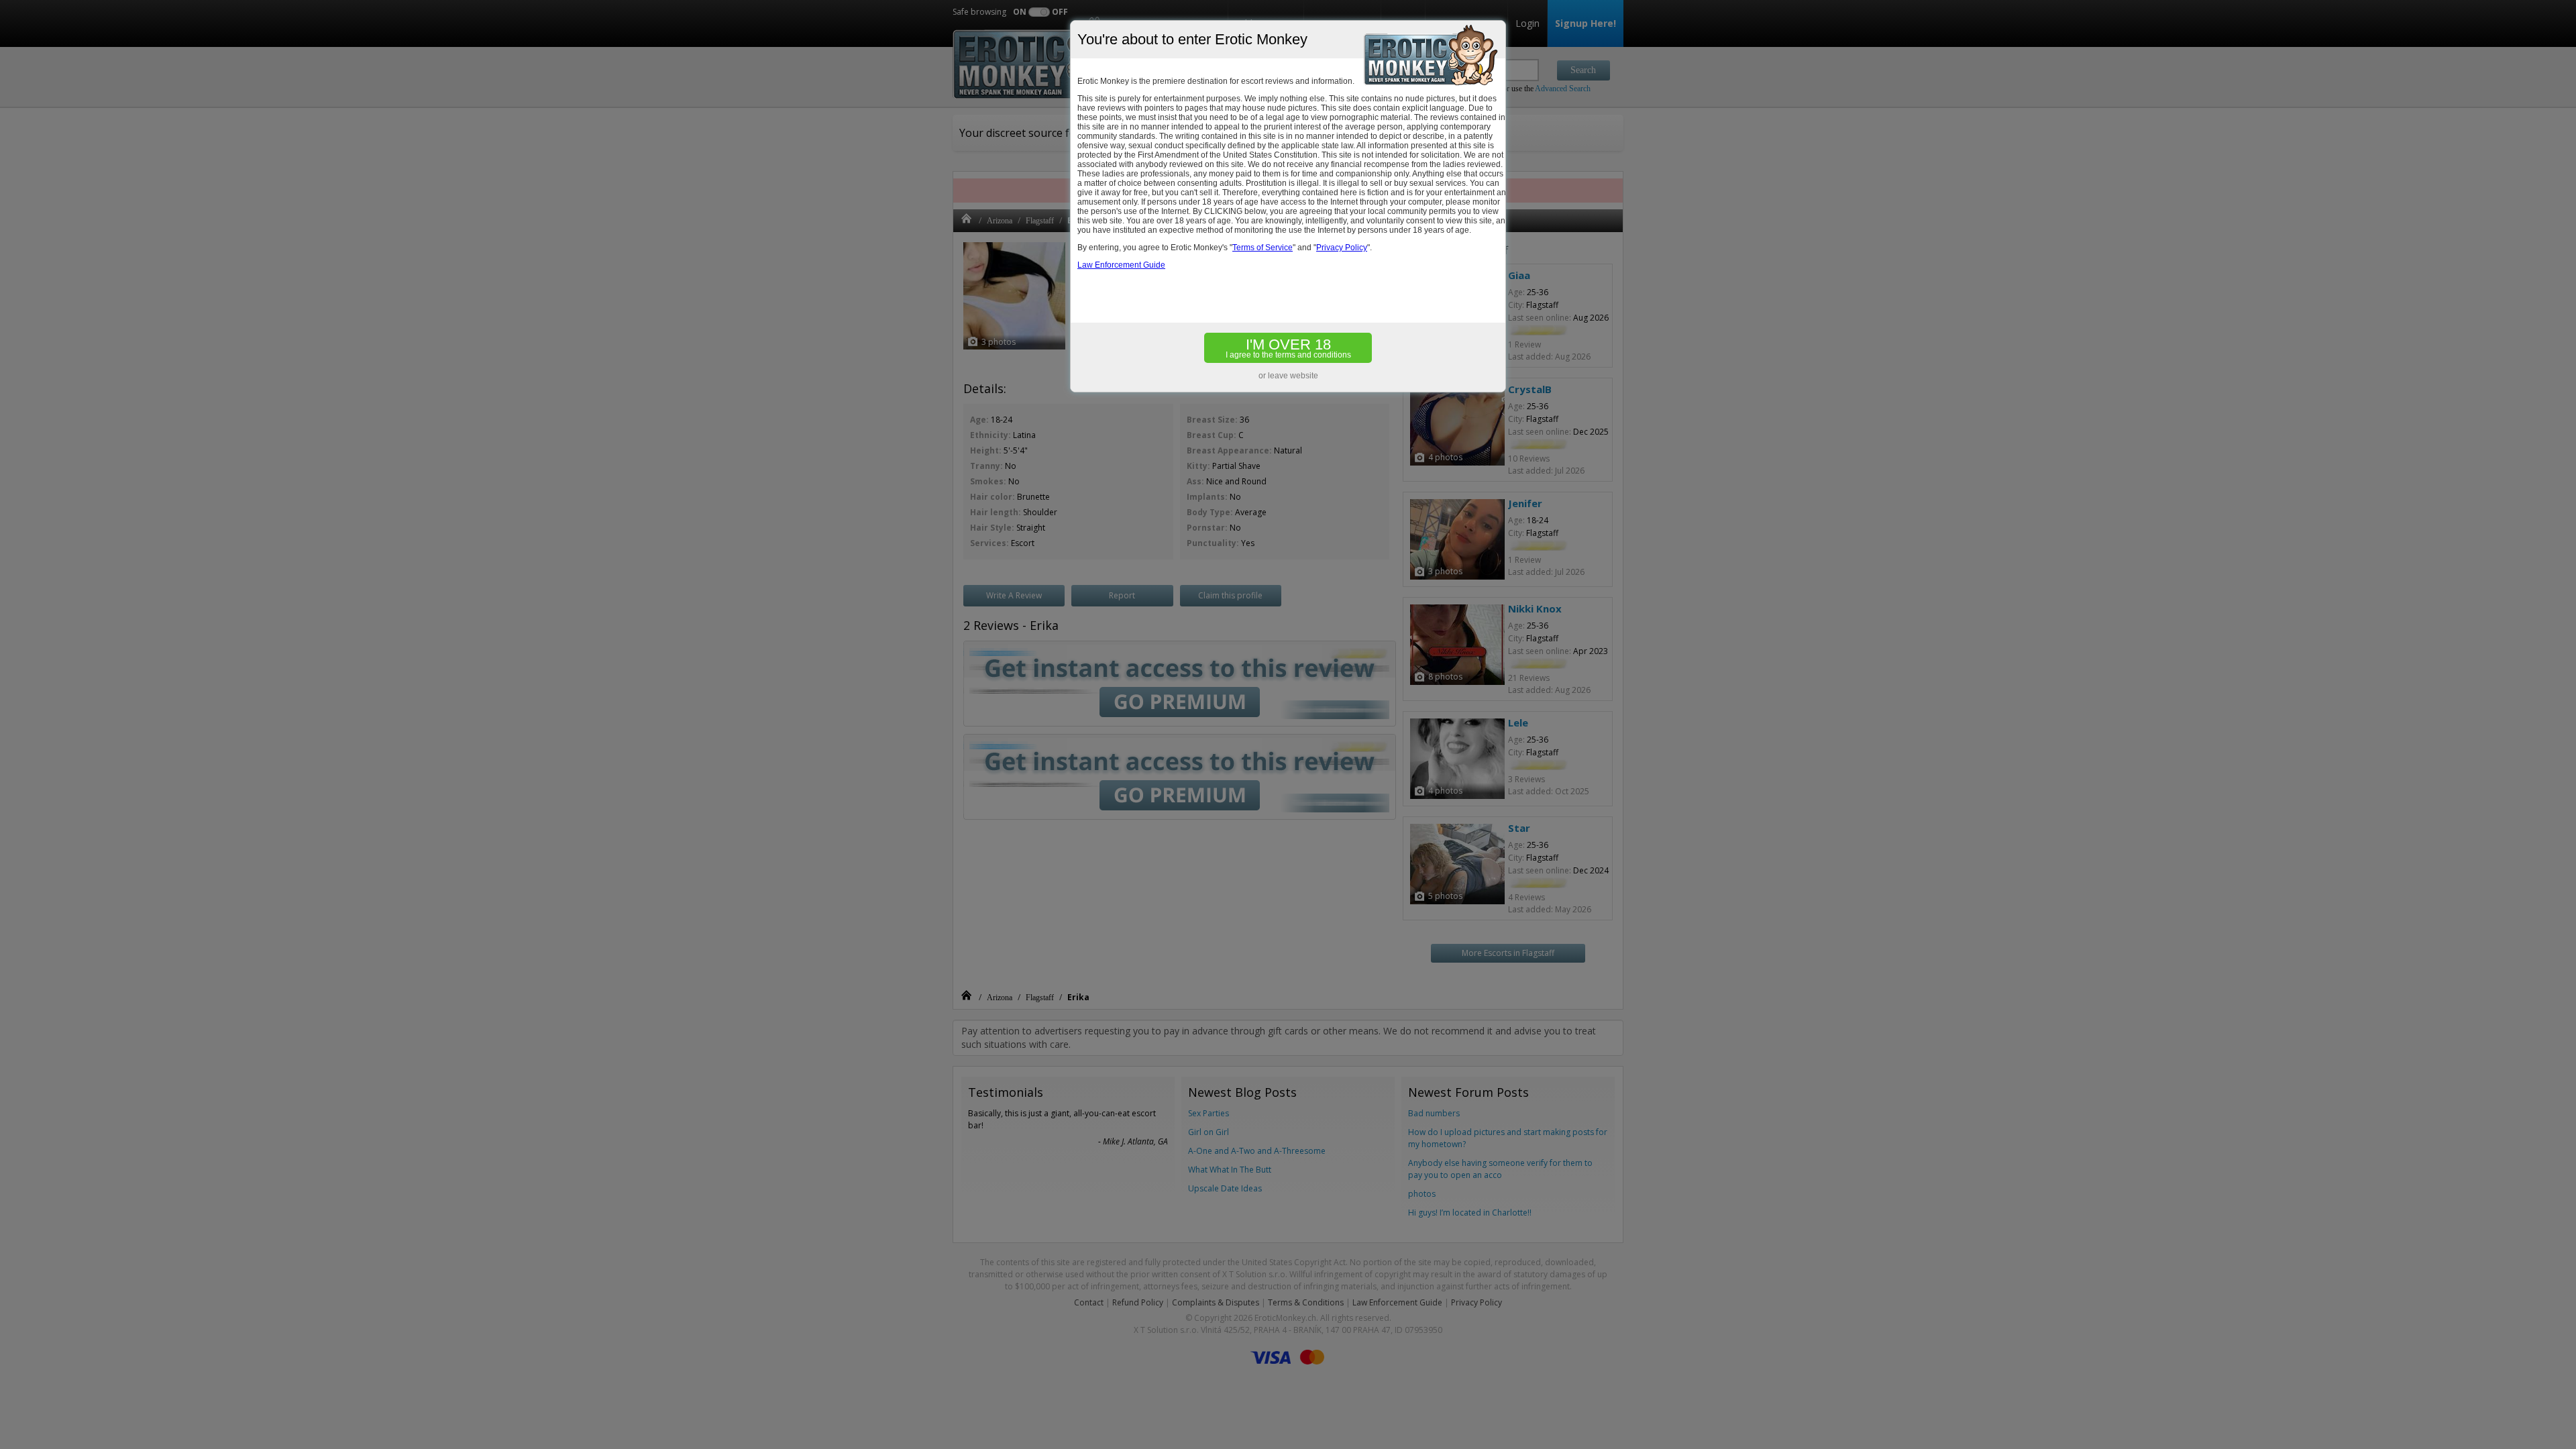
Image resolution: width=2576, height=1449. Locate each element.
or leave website (1288, 376)
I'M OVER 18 (1288, 348)
